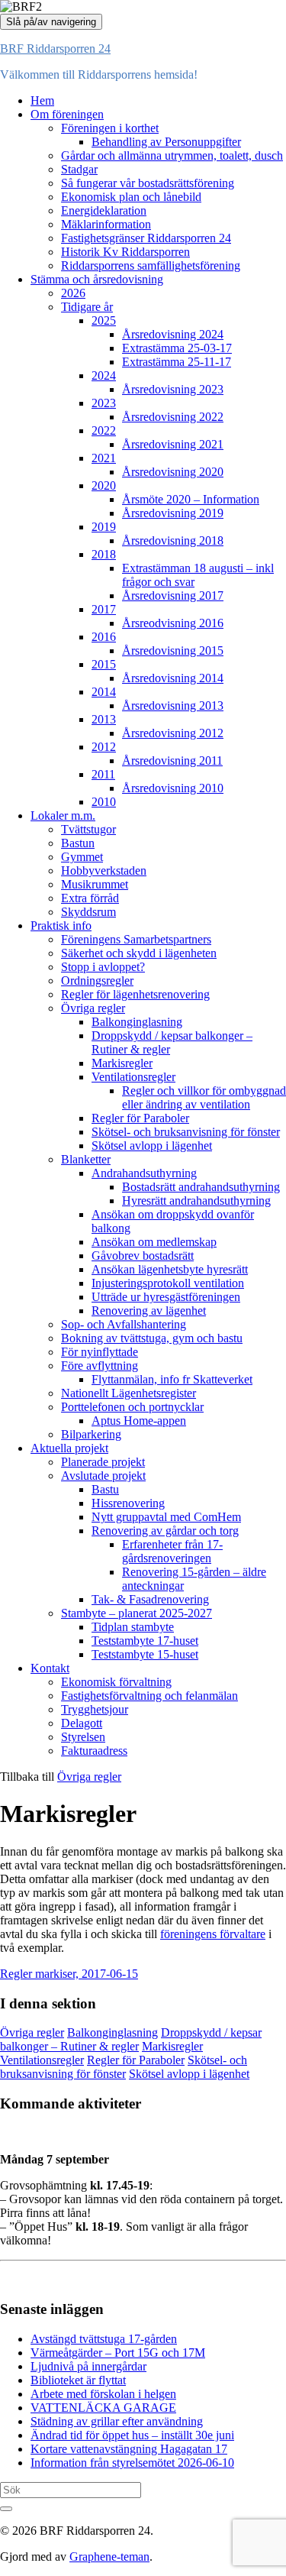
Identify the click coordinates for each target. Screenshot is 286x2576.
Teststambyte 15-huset (145, 1654)
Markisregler (122, 1063)
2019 (104, 527)
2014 (104, 692)
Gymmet (82, 857)
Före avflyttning (100, 1366)
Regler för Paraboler (140, 1118)
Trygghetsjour (95, 1709)
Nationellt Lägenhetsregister (129, 1393)
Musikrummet (95, 884)
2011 (103, 774)
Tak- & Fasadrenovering (150, 1599)
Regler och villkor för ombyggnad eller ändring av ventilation (204, 1097)
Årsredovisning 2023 (173, 389)
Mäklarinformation (106, 224)
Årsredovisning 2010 (173, 788)
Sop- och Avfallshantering (124, 1324)
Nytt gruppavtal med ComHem (166, 1517)
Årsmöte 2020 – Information (191, 499)
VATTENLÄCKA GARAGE (103, 2408)
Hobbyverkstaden (104, 871)
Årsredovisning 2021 (173, 444)
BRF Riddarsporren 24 (55, 49)
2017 (104, 609)
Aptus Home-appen (139, 1421)
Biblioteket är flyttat (78, 2380)
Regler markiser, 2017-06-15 (69, 1974)
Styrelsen (83, 1737)
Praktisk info (61, 926)
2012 (104, 747)
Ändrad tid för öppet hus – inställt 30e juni (132, 2435)
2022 (104, 430)
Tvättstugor (88, 829)
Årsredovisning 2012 (173, 733)
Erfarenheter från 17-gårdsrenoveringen (172, 1551)
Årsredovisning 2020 (173, 472)
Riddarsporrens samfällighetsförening (151, 265)
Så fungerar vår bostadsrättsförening (148, 183)
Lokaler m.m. (63, 816)
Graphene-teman (109, 2557)
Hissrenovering (128, 1503)
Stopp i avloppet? (103, 967)
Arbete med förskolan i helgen (103, 2394)
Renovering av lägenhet (149, 1311)
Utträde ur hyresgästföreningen (166, 1297)
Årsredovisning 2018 (173, 540)
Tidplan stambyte (133, 1627)
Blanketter (86, 1159)
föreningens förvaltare (213, 1934)
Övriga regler (93, 1008)
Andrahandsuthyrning (144, 1173)
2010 (104, 802)
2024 (104, 375)
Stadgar (79, 169)
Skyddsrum (88, 912)
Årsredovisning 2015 (173, 650)
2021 (104, 458)
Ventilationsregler (133, 1077)
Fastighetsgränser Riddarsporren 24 (146, 238)
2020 (104, 485)
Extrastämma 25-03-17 (177, 348)
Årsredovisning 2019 (173, 513)
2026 (73, 293)
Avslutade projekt (103, 1476)
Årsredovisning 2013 (173, 705)
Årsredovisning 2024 (173, 334)
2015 (104, 664)
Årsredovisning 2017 (173, 595)
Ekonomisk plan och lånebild (131, 197)
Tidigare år (87, 307)
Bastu (105, 1489)
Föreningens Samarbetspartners (136, 939)
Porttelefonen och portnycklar (132, 1407)
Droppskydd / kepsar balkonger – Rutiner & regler (131, 2039)
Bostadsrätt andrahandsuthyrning (201, 1187)
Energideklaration (104, 210)
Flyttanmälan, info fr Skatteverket (172, 1379)
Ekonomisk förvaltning (116, 1682)
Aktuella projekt (69, 1448)
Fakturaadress (94, 1751)
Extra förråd (90, 898)
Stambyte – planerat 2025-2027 (137, 1613)
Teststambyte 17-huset (145, 1641)
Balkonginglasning (137, 1022)
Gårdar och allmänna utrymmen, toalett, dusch (172, 155)
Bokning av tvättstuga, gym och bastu (152, 1338)
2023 (104, 403)
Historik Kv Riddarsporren (125, 252)
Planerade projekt (103, 1462)
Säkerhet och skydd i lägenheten (139, 953)
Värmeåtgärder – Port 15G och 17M (118, 2353)
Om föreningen (67, 114)
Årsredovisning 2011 (172, 761)
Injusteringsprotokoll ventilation (168, 1283)
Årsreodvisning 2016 (173, 623)
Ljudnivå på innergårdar (88, 2366)
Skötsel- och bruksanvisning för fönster (186, 1132)
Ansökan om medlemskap (154, 1242)
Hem (42, 100)
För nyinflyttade (100, 1352)
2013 (104, 719)
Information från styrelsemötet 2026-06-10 (132, 2463)
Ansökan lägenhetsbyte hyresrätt (170, 1269)
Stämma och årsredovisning (97, 279)
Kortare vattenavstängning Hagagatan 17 (129, 2449)
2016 (104, 637)
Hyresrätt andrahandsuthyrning (196, 1201)
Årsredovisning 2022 (173, 417)
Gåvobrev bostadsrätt (143, 1256)
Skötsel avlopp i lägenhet (152, 1146)
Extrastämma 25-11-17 (177, 362)
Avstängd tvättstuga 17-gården (104, 2339)
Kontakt (50, 1668)
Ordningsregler (97, 981)
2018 (104, 554)
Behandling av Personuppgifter (166, 142)
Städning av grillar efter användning (117, 2421)
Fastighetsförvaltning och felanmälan (149, 1696)
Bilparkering (91, 1434)
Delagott (82, 1723)
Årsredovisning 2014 (173, 678)
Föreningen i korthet (110, 128)
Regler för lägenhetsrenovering (135, 994)
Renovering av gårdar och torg (165, 1531)
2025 (104, 320)
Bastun (78, 843)
